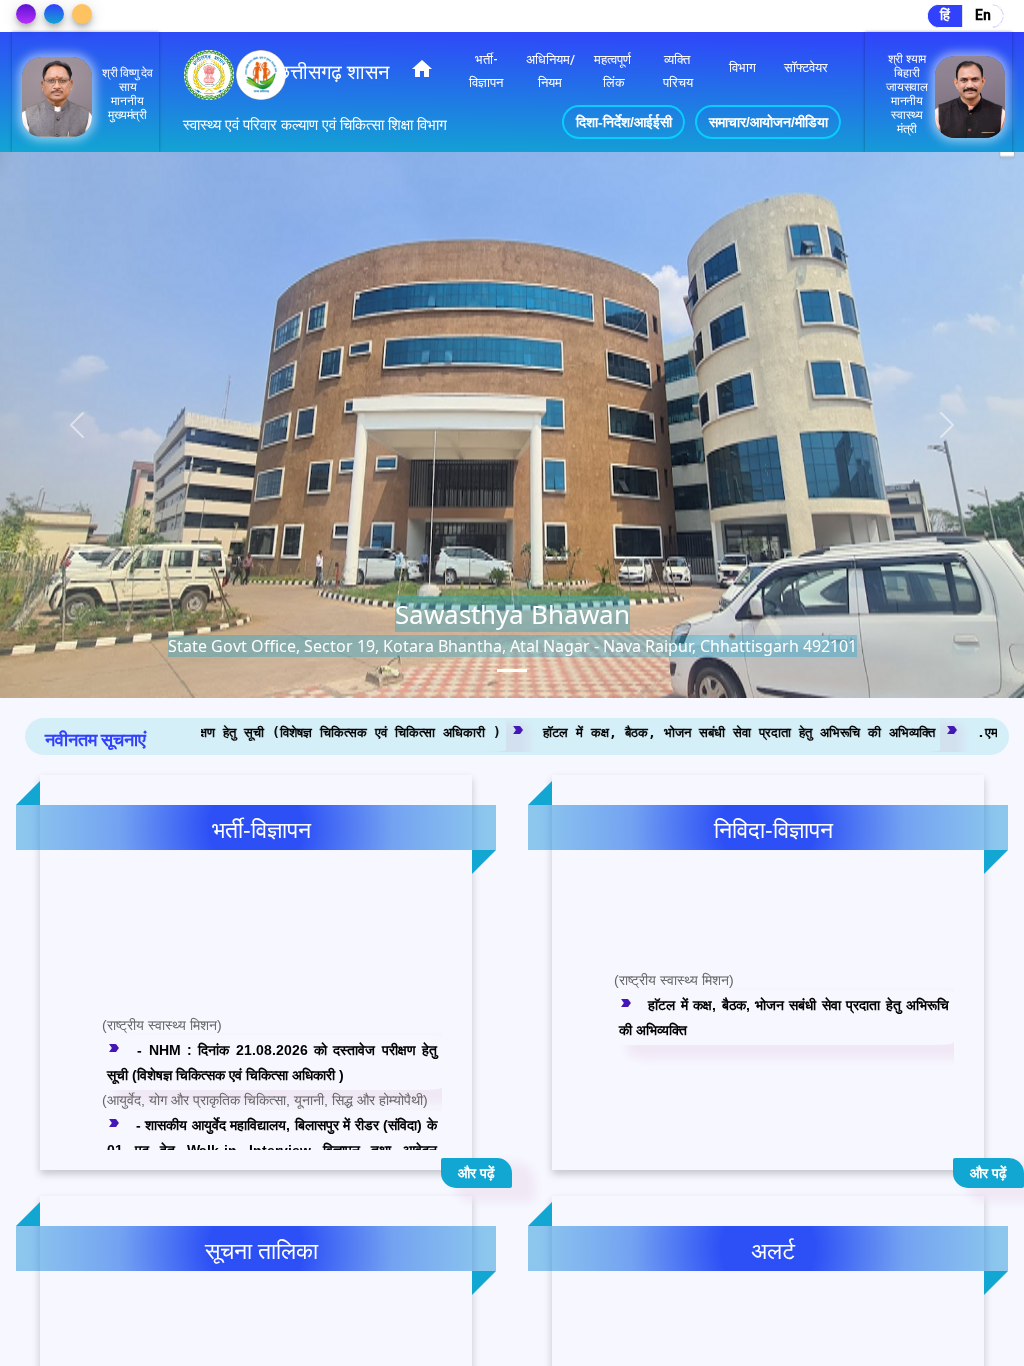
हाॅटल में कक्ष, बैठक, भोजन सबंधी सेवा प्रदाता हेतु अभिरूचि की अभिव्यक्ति (554, 731)
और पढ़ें (476, 1173)
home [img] (422, 69)
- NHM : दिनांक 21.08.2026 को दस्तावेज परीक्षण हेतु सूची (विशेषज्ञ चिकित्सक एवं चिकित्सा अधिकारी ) (272, 1017)
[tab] (512, 670)
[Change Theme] (26, 14)
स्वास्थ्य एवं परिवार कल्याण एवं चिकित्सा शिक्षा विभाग (315, 125)
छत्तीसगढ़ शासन (333, 72)
